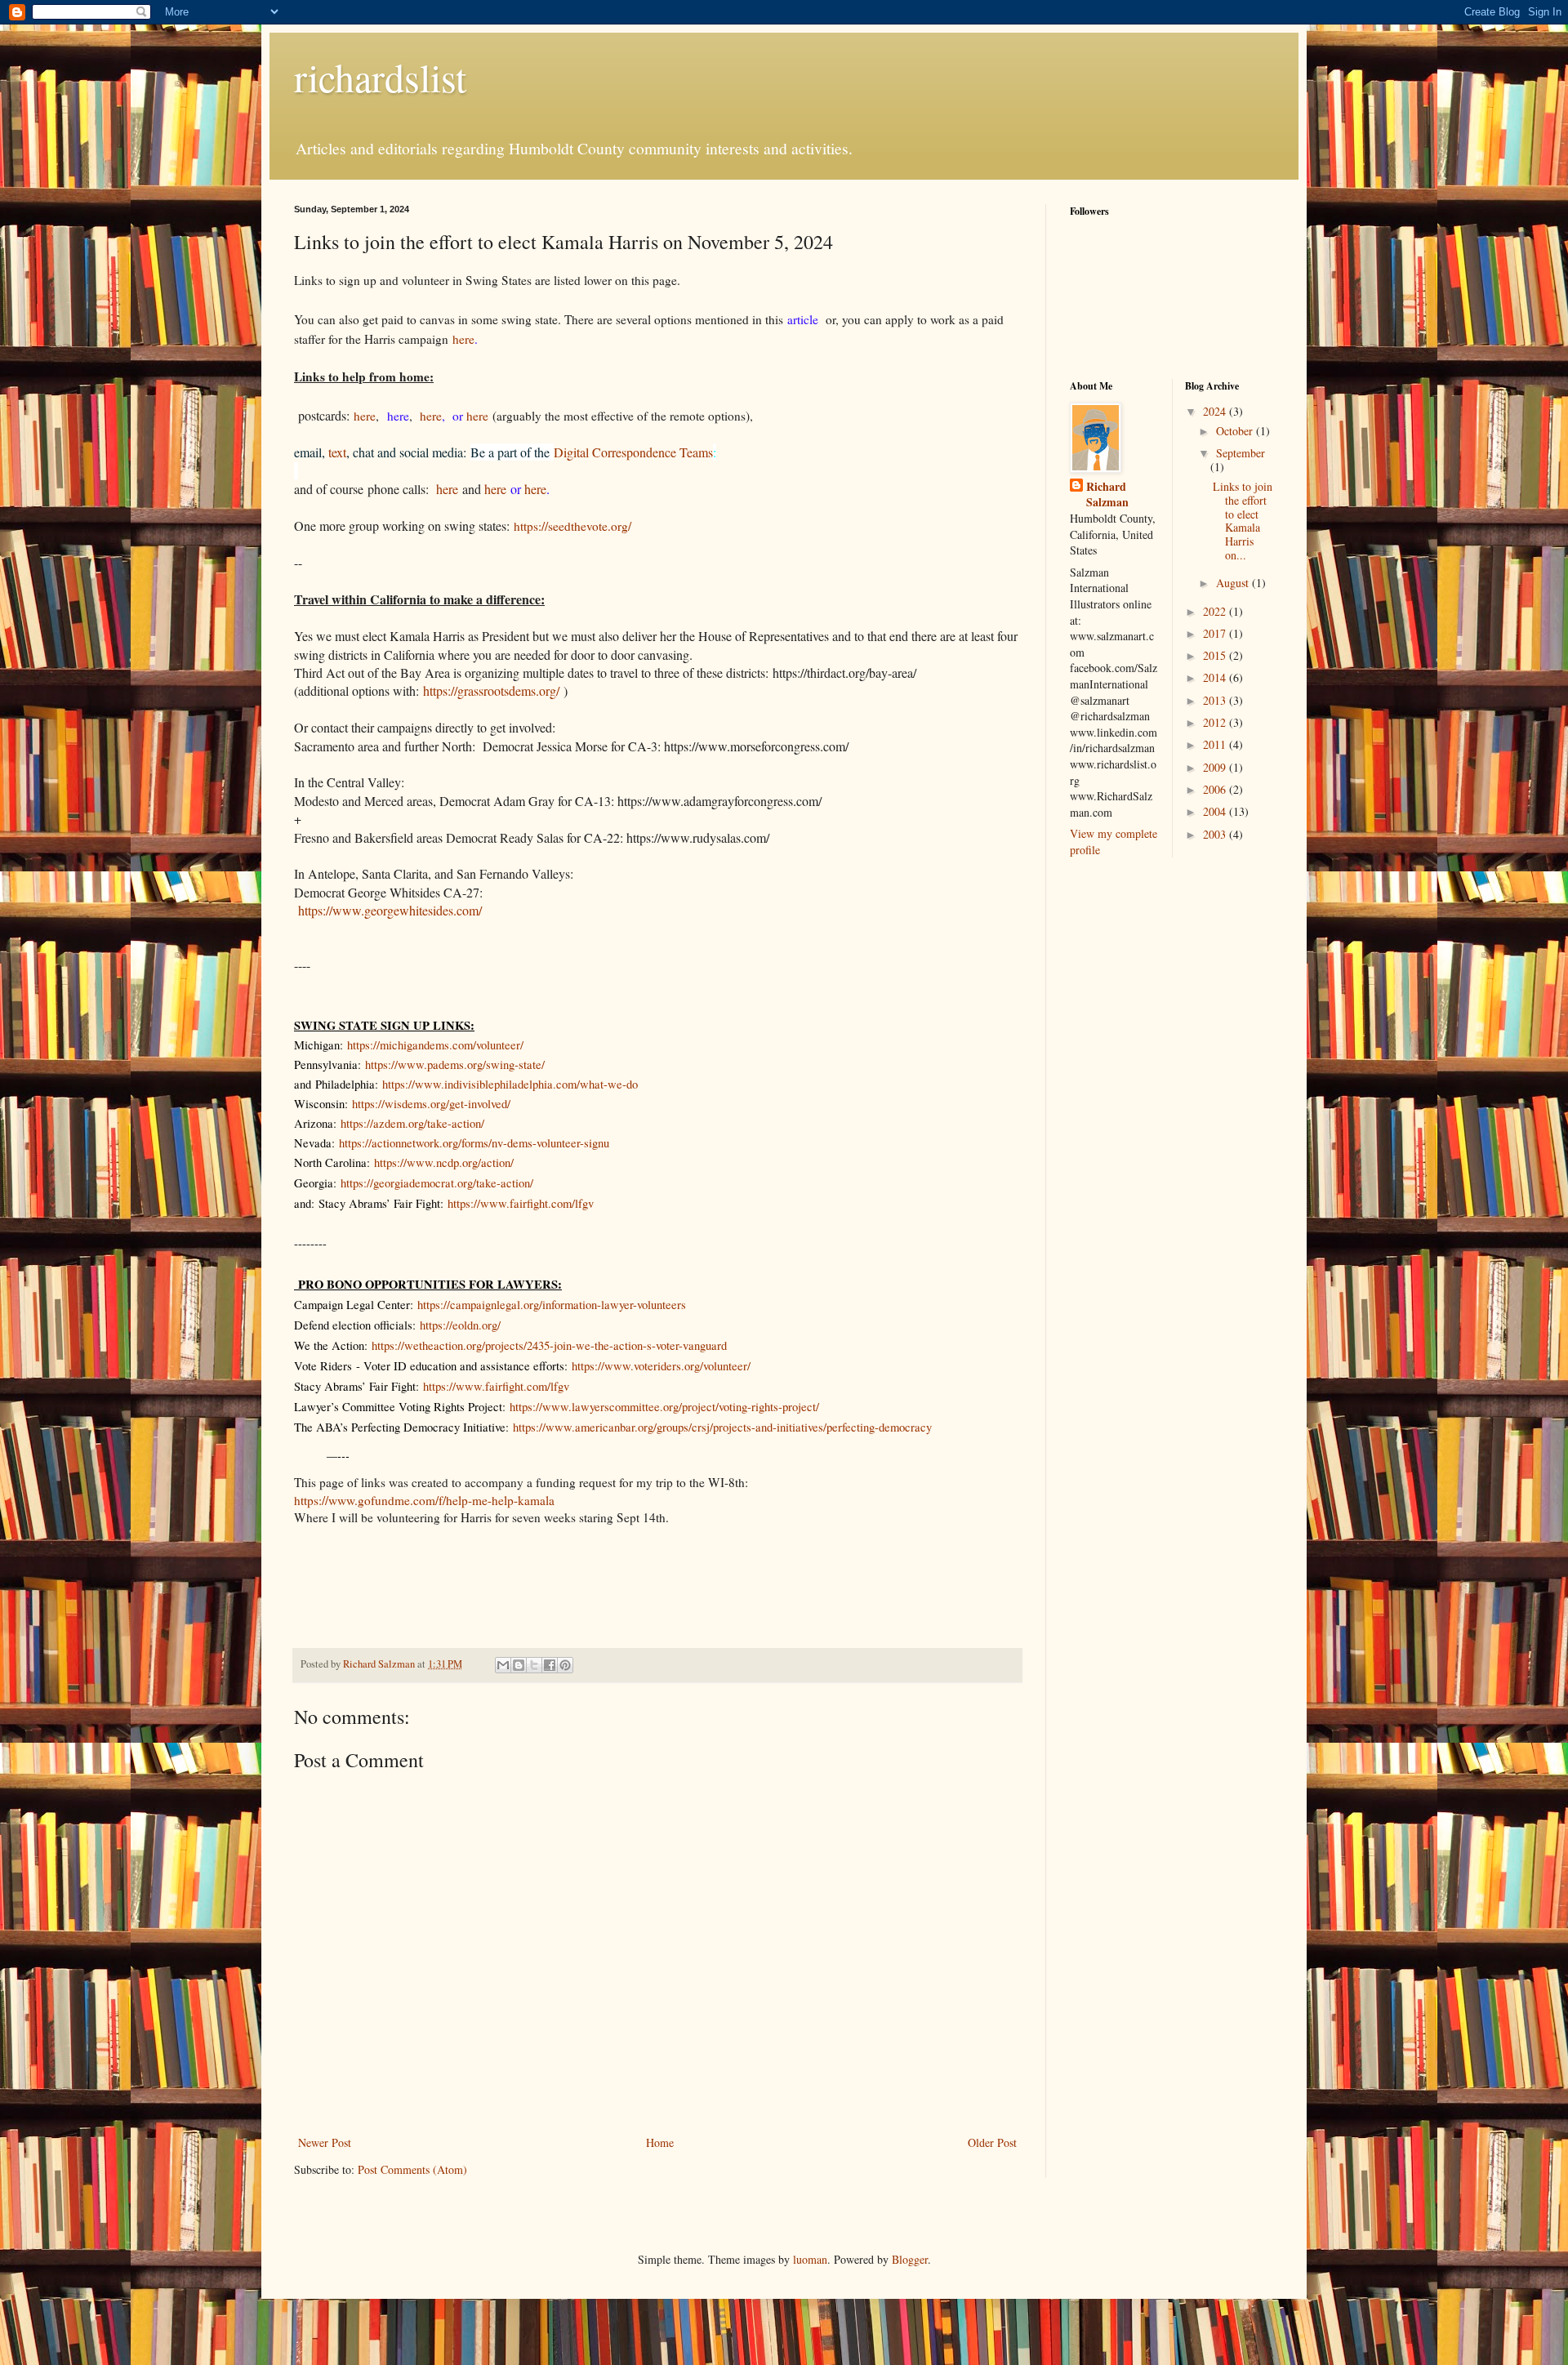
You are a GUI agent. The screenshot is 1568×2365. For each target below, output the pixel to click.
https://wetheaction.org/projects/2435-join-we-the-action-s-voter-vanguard (549, 1345)
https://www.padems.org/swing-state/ (455, 1064)
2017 (1216, 633)
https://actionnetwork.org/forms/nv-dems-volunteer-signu (474, 1143)
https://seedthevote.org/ (572, 526)
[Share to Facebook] (550, 1665)
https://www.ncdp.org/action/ (444, 1162)
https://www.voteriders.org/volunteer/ (661, 1366)
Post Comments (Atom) (412, 2169)
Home (660, 2142)
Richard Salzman (1107, 494)
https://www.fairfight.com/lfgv (521, 1203)
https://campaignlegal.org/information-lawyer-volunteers (552, 1305)
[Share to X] (534, 1665)
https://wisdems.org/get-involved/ (431, 1104)
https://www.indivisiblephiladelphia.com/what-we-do (510, 1084)
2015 (1216, 655)
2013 (1216, 700)
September (1241, 453)
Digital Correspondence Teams (633, 452)
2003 (1216, 834)
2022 (1216, 611)
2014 (1216, 677)
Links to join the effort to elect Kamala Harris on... (1243, 521)
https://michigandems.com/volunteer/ (435, 1045)
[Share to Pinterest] (565, 1665)
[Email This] (503, 1665)
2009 (1216, 767)
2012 (1216, 722)
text (337, 452)
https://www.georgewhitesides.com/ (390, 910)
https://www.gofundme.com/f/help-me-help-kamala (424, 1500)
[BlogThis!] (519, 1665)
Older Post (992, 2142)
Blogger (910, 2259)
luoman (810, 2259)
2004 (1216, 811)
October (1236, 431)
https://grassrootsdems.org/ (491, 690)
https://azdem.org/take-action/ (412, 1123)
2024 (1216, 411)
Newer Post (325, 2142)
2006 (1216, 789)
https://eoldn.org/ (460, 1325)
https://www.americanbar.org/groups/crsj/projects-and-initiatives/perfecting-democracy (722, 1427)
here (463, 339)
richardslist (380, 77)
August (1234, 583)
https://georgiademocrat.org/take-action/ (437, 1183)
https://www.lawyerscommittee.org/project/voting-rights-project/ (664, 1407)
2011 (1216, 744)
